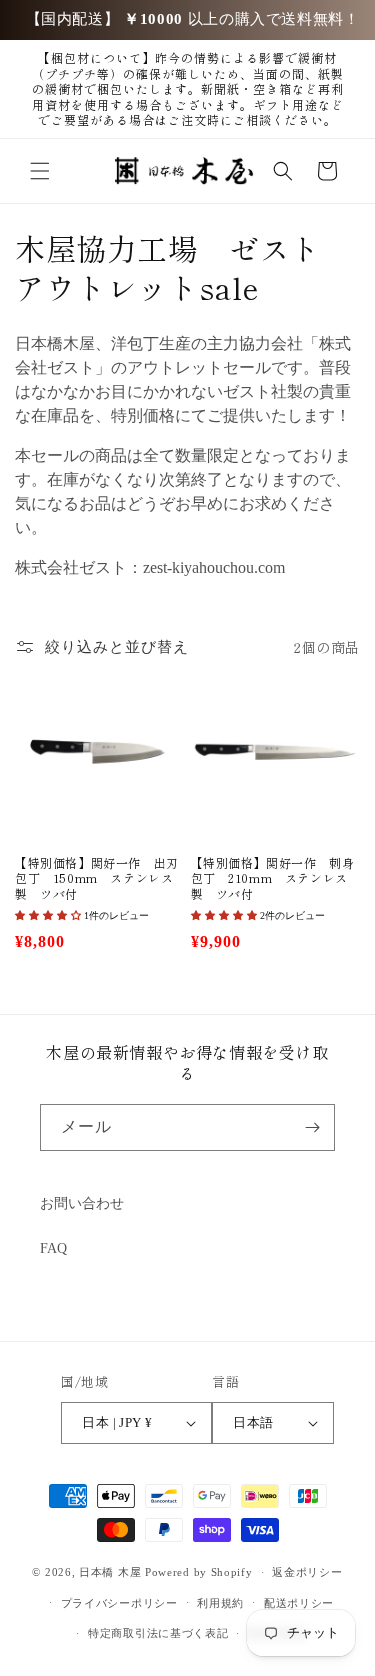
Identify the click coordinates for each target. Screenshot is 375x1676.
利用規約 (220, 1603)
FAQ (53, 1248)
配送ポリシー (299, 1603)
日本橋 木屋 (110, 1572)
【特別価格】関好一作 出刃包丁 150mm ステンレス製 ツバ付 (97, 878)
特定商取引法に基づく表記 (158, 1633)
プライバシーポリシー (119, 1603)
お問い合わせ (82, 1203)
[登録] (312, 1127)
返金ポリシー (307, 1572)
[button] (40, 171)
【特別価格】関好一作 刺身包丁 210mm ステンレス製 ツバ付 (273, 878)
